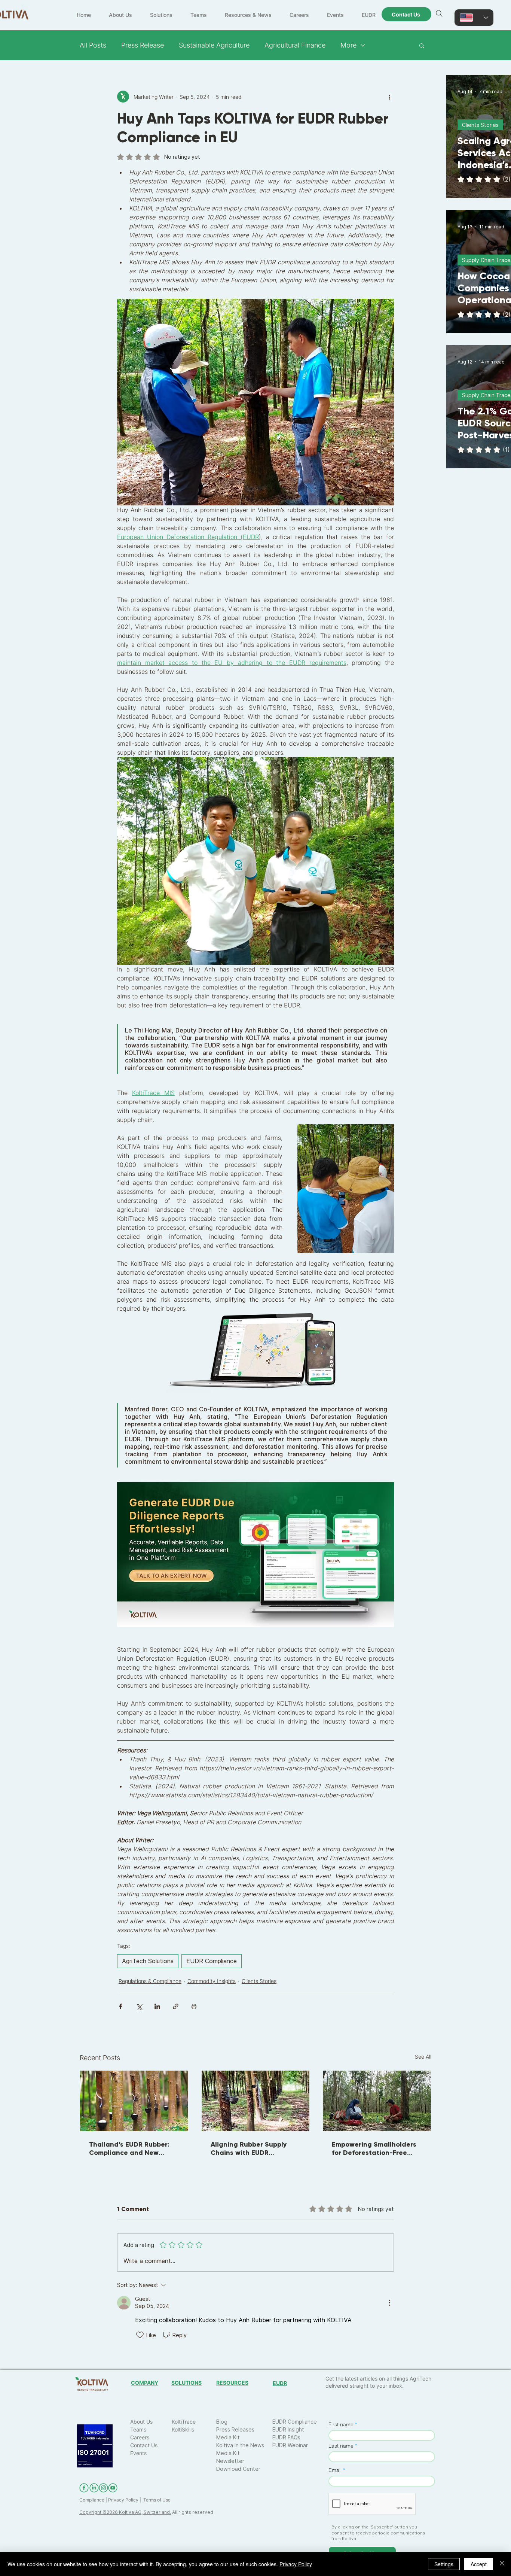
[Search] (439, 13)
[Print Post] (194, 2006)
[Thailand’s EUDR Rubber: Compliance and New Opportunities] (134, 2101)
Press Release (143, 45)
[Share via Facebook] (121, 2006)
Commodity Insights (212, 1981)
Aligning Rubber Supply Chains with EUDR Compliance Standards (249, 2148)
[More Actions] (389, 2303)
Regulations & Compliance (150, 1981)
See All (423, 2057)
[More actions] (389, 97)
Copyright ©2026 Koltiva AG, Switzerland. (125, 2512)
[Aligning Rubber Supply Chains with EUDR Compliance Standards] (256, 2101)
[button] (422, 45)
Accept (479, 2564)
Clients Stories (259, 1981)
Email (335, 2470)
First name (341, 2424)
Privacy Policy (123, 2500)
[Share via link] (176, 2006)
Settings (444, 2564)
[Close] (502, 2564)
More (348, 45)
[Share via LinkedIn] (157, 2006)
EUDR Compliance (212, 1961)
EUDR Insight (288, 2429)
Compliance (92, 2500)
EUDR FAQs (286, 2437)
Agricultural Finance (295, 45)
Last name (341, 2446)
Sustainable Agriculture (214, 45)
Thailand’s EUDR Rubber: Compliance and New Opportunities (129, 2148)
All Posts (93, 45)
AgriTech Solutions (148, 1961)
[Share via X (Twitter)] (139, 2006)
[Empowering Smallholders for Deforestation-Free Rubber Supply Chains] (377, 2101)
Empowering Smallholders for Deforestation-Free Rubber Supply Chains (374, 2148)
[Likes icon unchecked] (140, 2335)
